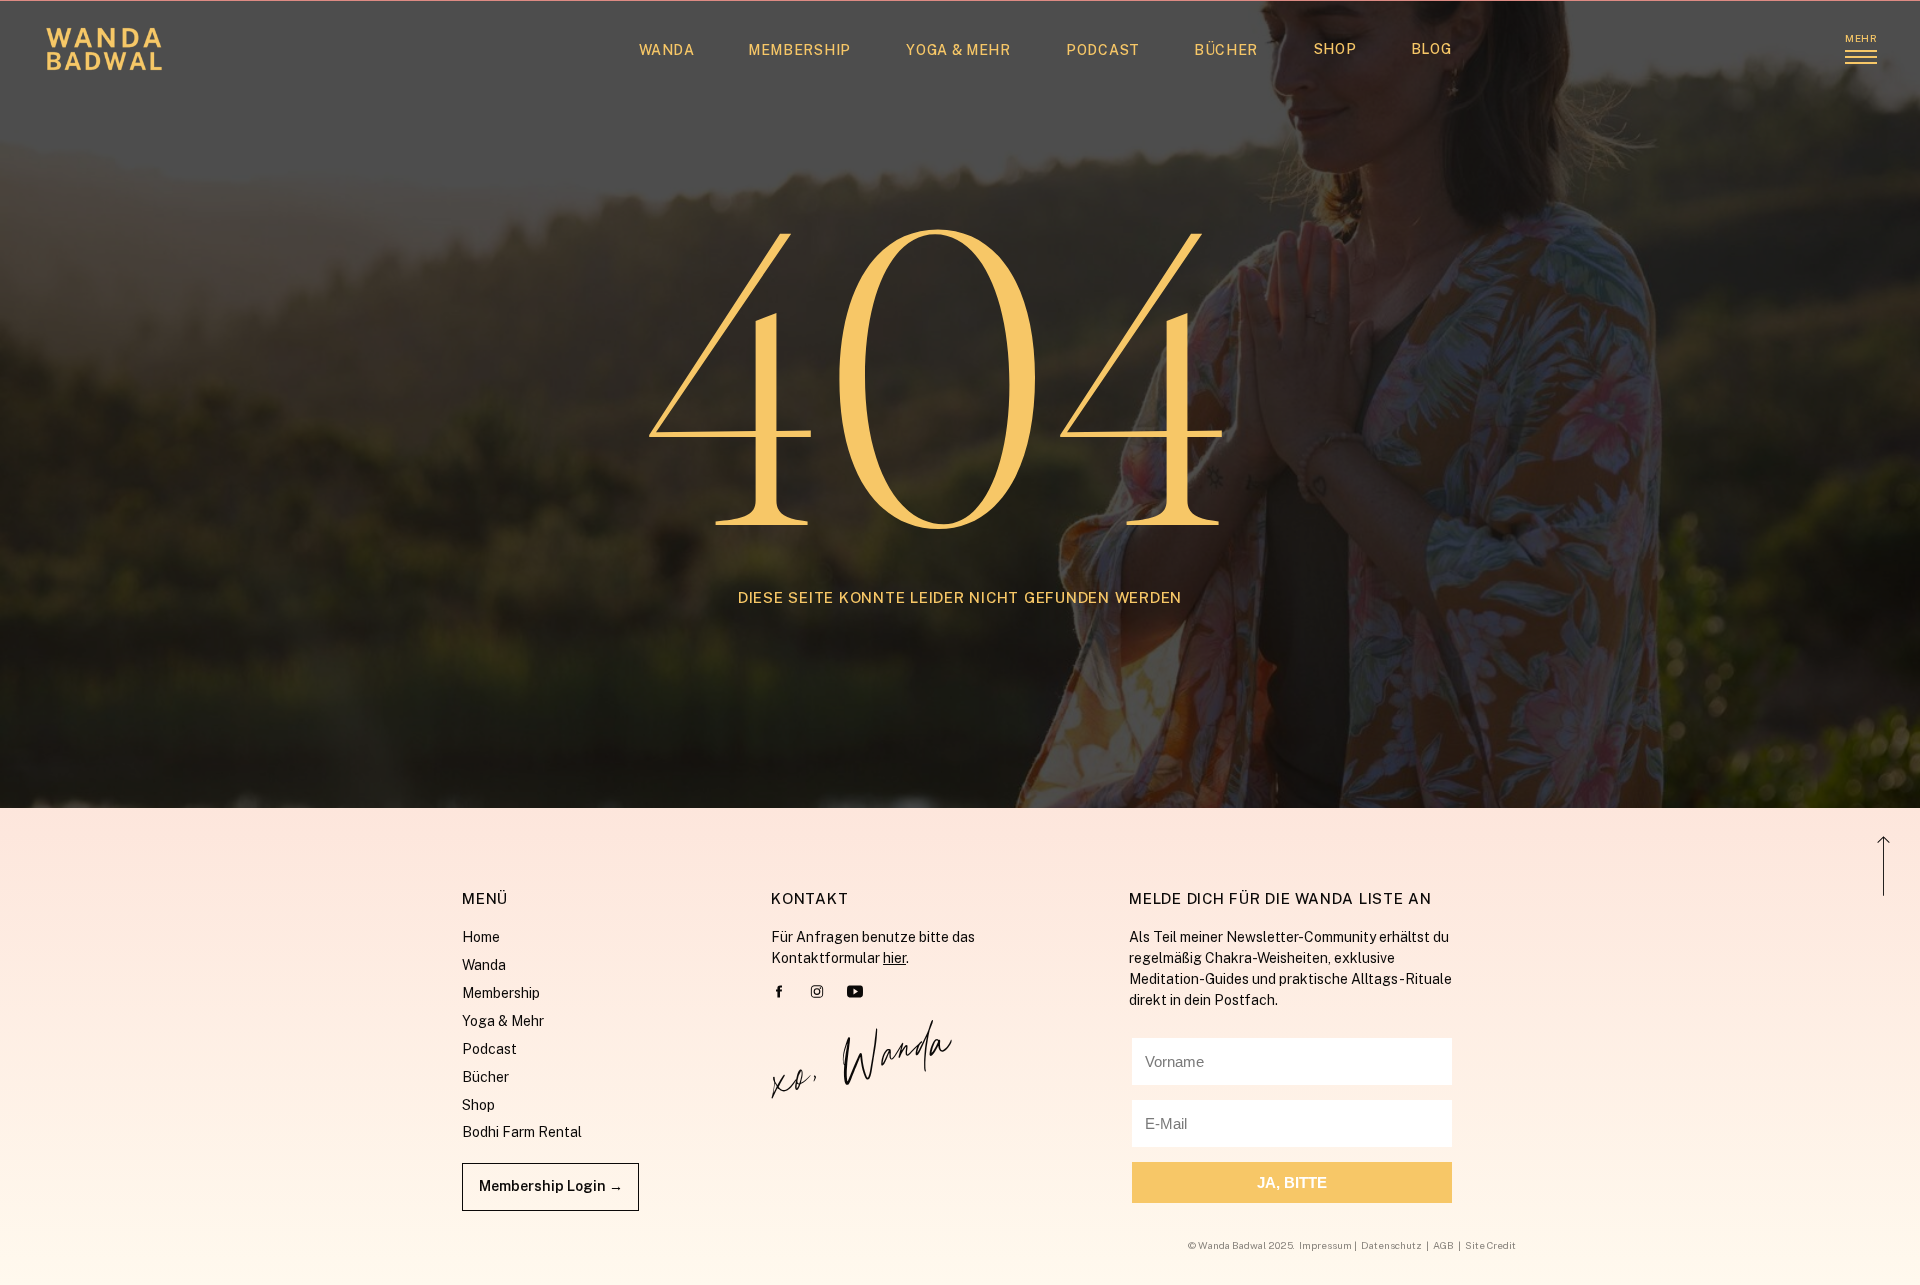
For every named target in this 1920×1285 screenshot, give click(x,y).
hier (894, 958)
